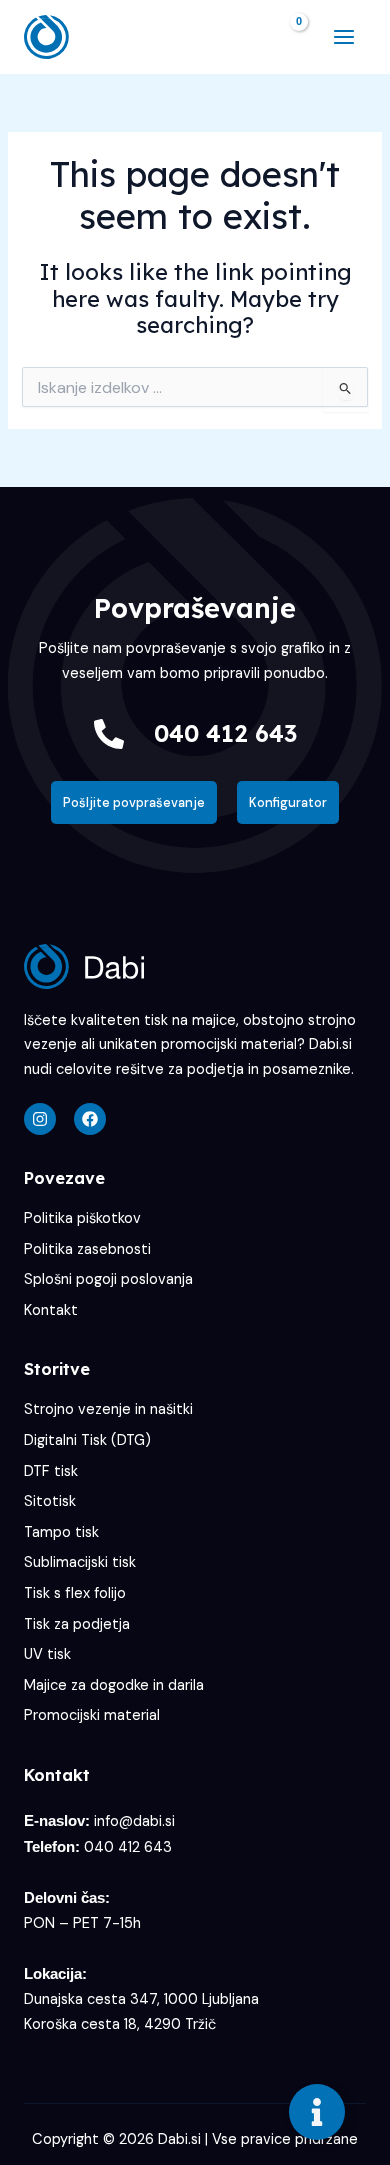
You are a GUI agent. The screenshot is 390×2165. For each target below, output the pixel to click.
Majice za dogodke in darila (114, 1685)
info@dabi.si (134, 1821)
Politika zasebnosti (87, 1249)
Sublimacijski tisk (80, 1562)
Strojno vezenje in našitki (108, 1409)
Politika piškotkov (82, 1218)
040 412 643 (225, 733)
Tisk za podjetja (77, 1624)
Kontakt (51, 1310)
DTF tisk (51, 1471)
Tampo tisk (61, 1532)
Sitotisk (50, 1501)
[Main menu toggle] (344, 37)
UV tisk (47, 1654)
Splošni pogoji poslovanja (108, 1279)
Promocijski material (92, 1715)
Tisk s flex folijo (75, 1593)
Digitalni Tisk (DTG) (87, 1440)
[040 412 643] (109, 734)
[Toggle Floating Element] (317, 2112)
